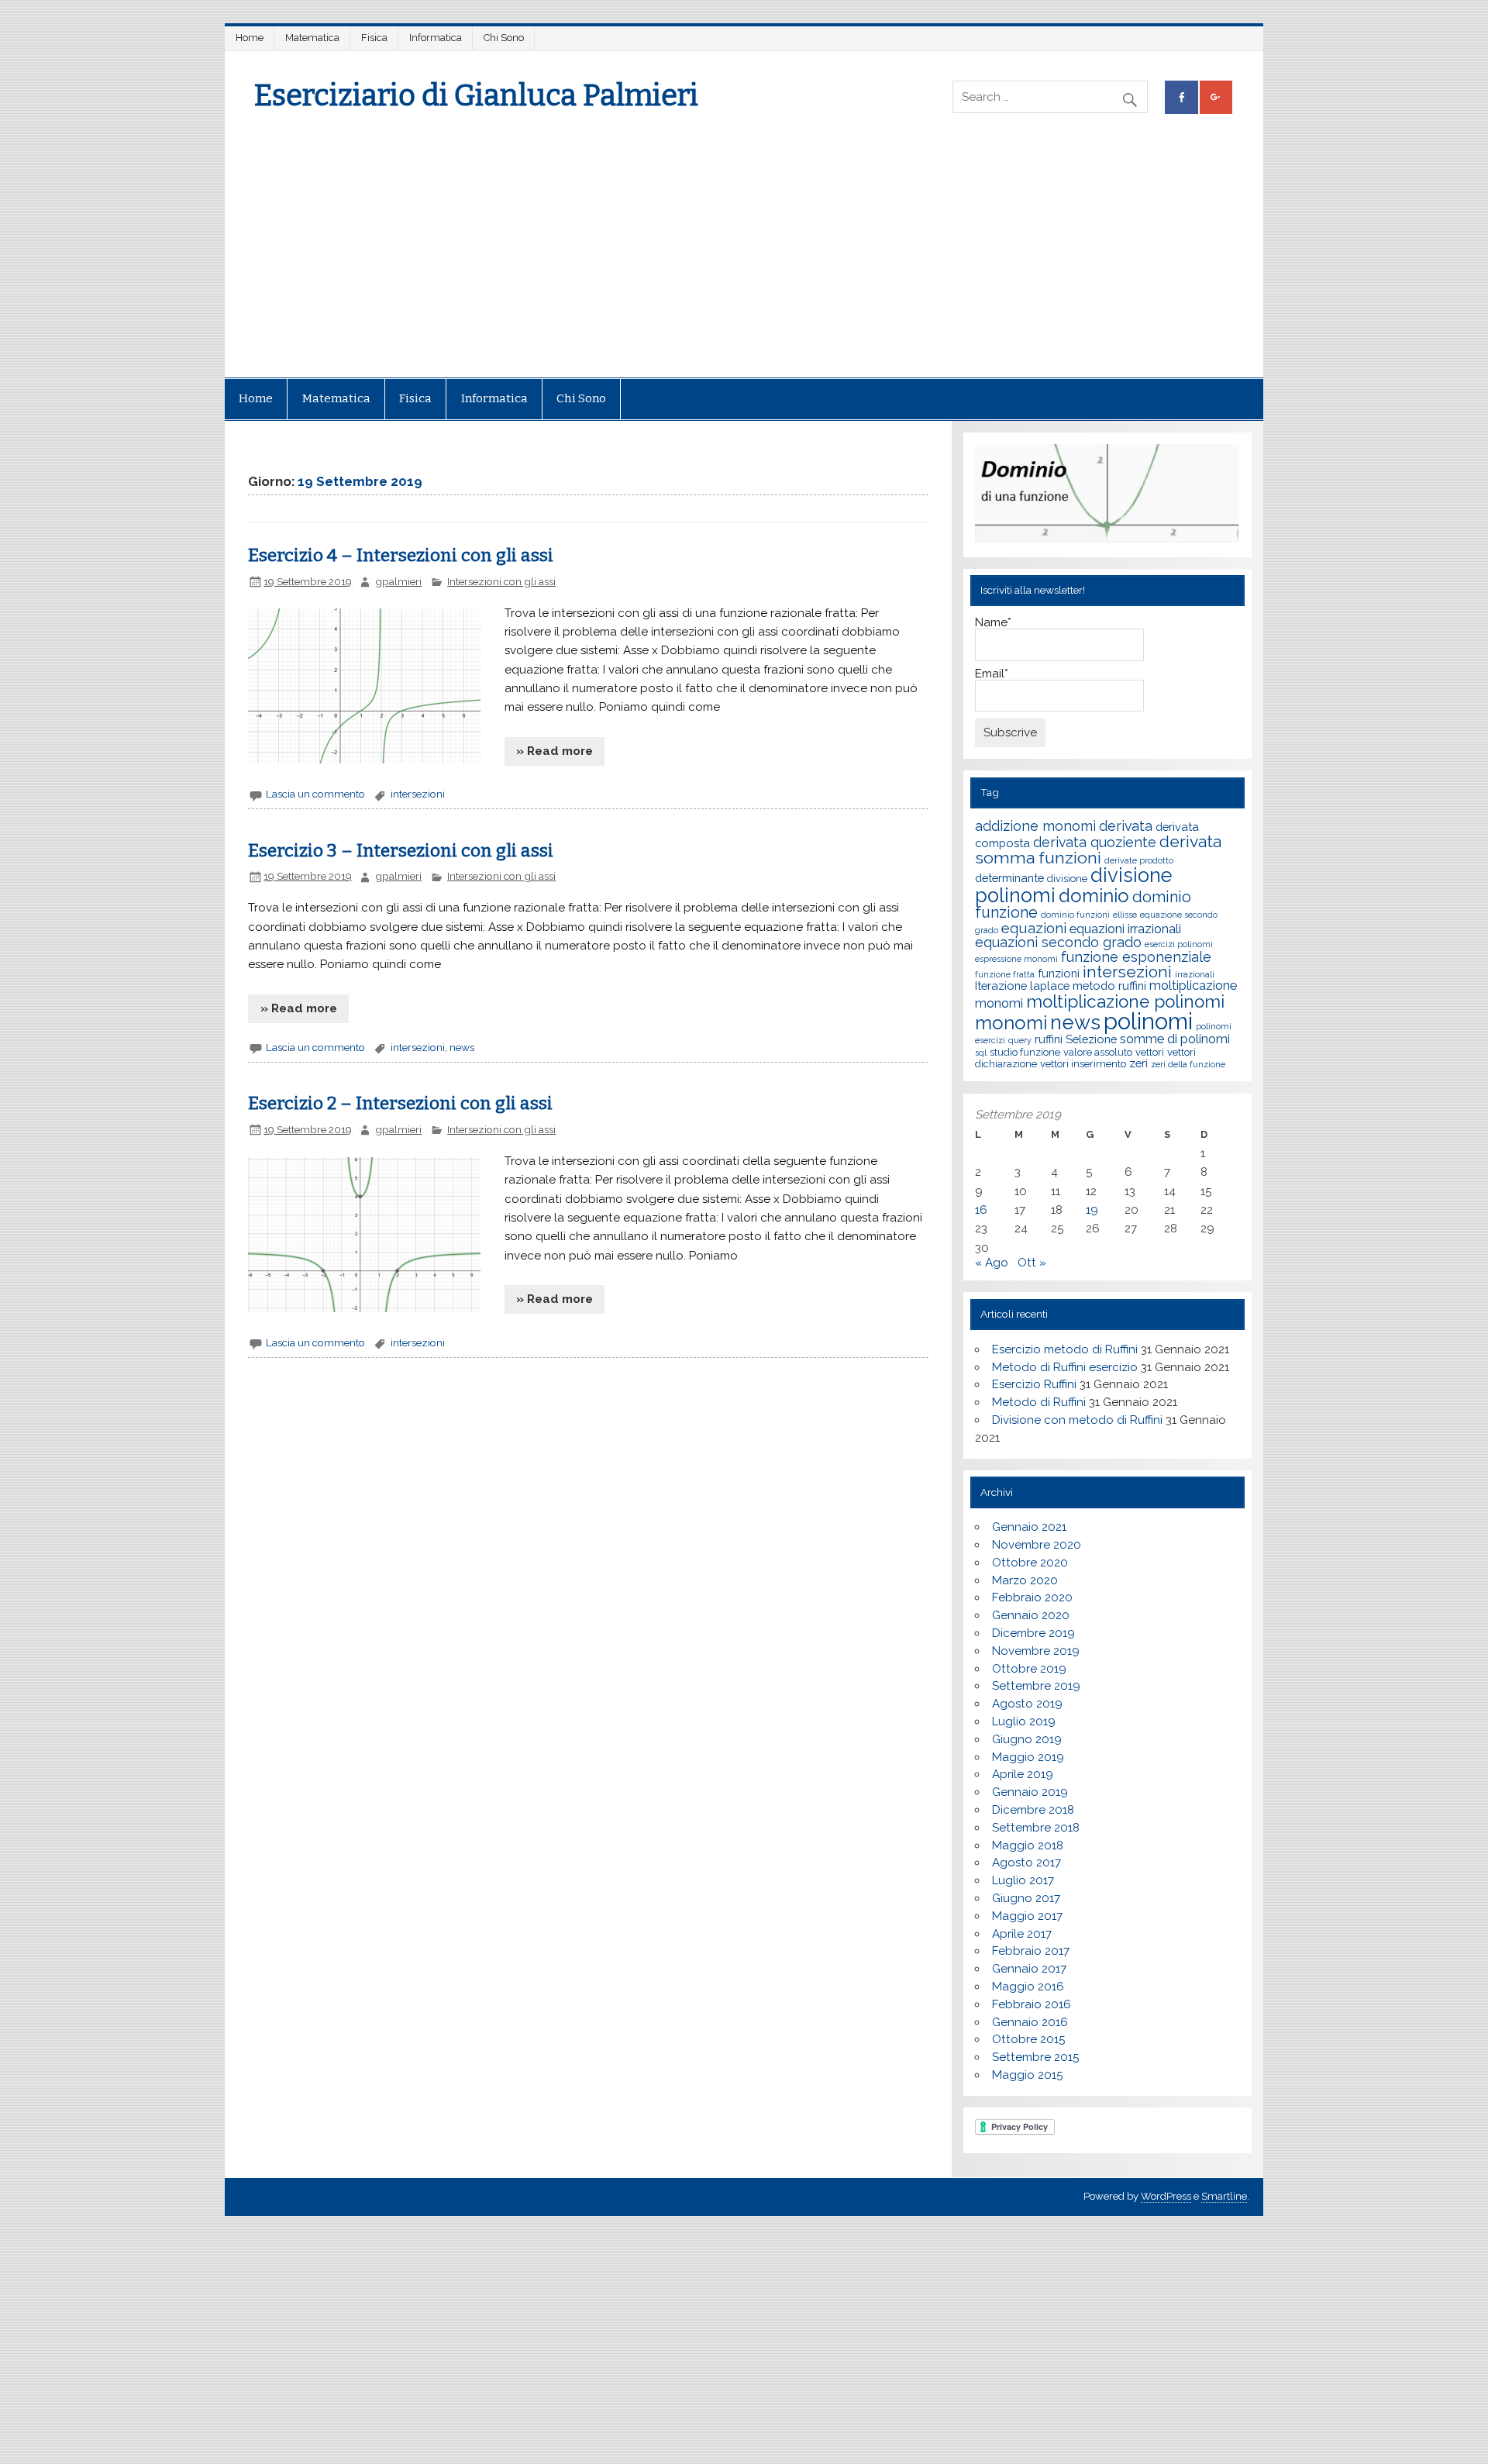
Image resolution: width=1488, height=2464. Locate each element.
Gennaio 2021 (1029, 1527)
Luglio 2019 (1024, 1721)
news (462, 1047)
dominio (1094, 896)
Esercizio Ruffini (1034, 1384)
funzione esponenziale (1136, 957)
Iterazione (1001, 986)
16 (981, 1210)
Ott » (1032, 1263)
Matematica (312, 38)
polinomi (1148, 1021)
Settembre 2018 (1036, 1828)
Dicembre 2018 (1033, 1810)
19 (1092, 1210)
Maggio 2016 (1028, 1987)
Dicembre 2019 (1033, 1633)
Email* (992, 674)
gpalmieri (398, 581)
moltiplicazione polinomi (1125, 1001)
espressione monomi (1016, 959)
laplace (1050, 986)
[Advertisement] (744, 261)
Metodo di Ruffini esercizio (1065, 1367)
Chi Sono (504, 38)
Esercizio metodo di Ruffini (1065, 1349)
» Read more (555, 751)
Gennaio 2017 (1029, 1969)
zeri (1138, 1063)
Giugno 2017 (1026, 1898)
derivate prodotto (1139, 860)
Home (250, 38)
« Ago (992, 1263)
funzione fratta (1005, 974)
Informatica (436, 38)
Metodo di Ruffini (1039, 1402)
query (1020, 1040)
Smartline (1224, 2196)
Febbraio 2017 (1031, 1951)
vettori (1150, 1052)
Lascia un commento (315, 794)
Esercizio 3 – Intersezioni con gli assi (401, 851)
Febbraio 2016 (1032, 2004)
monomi (1011, 1023)
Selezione (1091, 1039)
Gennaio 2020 (1031, 1615)
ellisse (1125, 915)
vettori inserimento (1083, 1064)
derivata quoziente (1095, 842)
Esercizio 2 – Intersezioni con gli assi (400, 1103)
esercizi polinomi (1179, 944)
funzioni (1059, 973)
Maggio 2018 (1028, 1845)
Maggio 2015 (1027, 2075)
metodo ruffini (1109, 986)
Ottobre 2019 (1029, 1669)
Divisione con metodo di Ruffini (1077, 1420)
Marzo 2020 (1025, 1580)
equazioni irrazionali (1125, 929)
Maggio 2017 (1027, 1916)
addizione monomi (1035, 826)
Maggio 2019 (1028, 1757)
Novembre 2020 (1037, 1545)
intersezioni (418, 794)
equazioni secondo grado (1058, 942)
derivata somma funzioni (1098, 849)
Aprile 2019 (1023, 1774)
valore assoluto (1098, 1052)
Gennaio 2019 (1030, 1792)
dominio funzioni (1075, 915)
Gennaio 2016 (1030, 2022)
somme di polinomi (1175, 1039)
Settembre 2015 (1035, 2057)
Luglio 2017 (1023, 1880)
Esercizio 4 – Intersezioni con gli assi (401, 555)
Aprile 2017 (1022, 1934)
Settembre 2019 (1036, 1686)
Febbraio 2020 (1032, 1597)
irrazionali (1195, 974)
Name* (993, 623)
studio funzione (1025, 1052)
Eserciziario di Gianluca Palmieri (476, 95)
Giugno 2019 (1027, 1739)
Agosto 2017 (1026, 1863)
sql (981, 1053)
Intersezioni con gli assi (501, 581)
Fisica (374, 38)
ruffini (1049, 1039)
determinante (1009, 878)
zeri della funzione (1188, 1064)
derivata (1126, 826)
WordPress (1166, 2196)
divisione (1067, 879)
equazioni (1034, 928)
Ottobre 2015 (1028, 2039)
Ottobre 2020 (1030, 1563)
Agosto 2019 (1027, 1704)
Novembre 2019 (1036, 1651)
